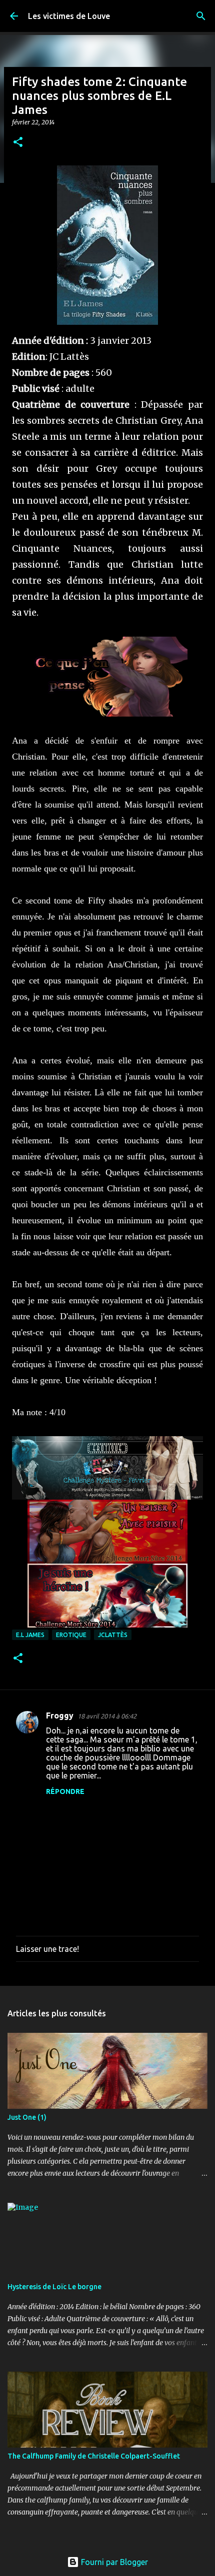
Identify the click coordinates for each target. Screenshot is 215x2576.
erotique (71, 1635)
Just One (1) (27, 2117)
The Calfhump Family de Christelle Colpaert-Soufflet (94, 2456)
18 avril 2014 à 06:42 (107, 1716)
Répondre (65, 1791)
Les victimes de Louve (69, 16)
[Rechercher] (201, 16)
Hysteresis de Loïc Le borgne (54, 2287)
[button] (18, 143)
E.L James (30, 1635)
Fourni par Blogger (113, 2562)
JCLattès (113, 1635)
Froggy (60, 1716)
